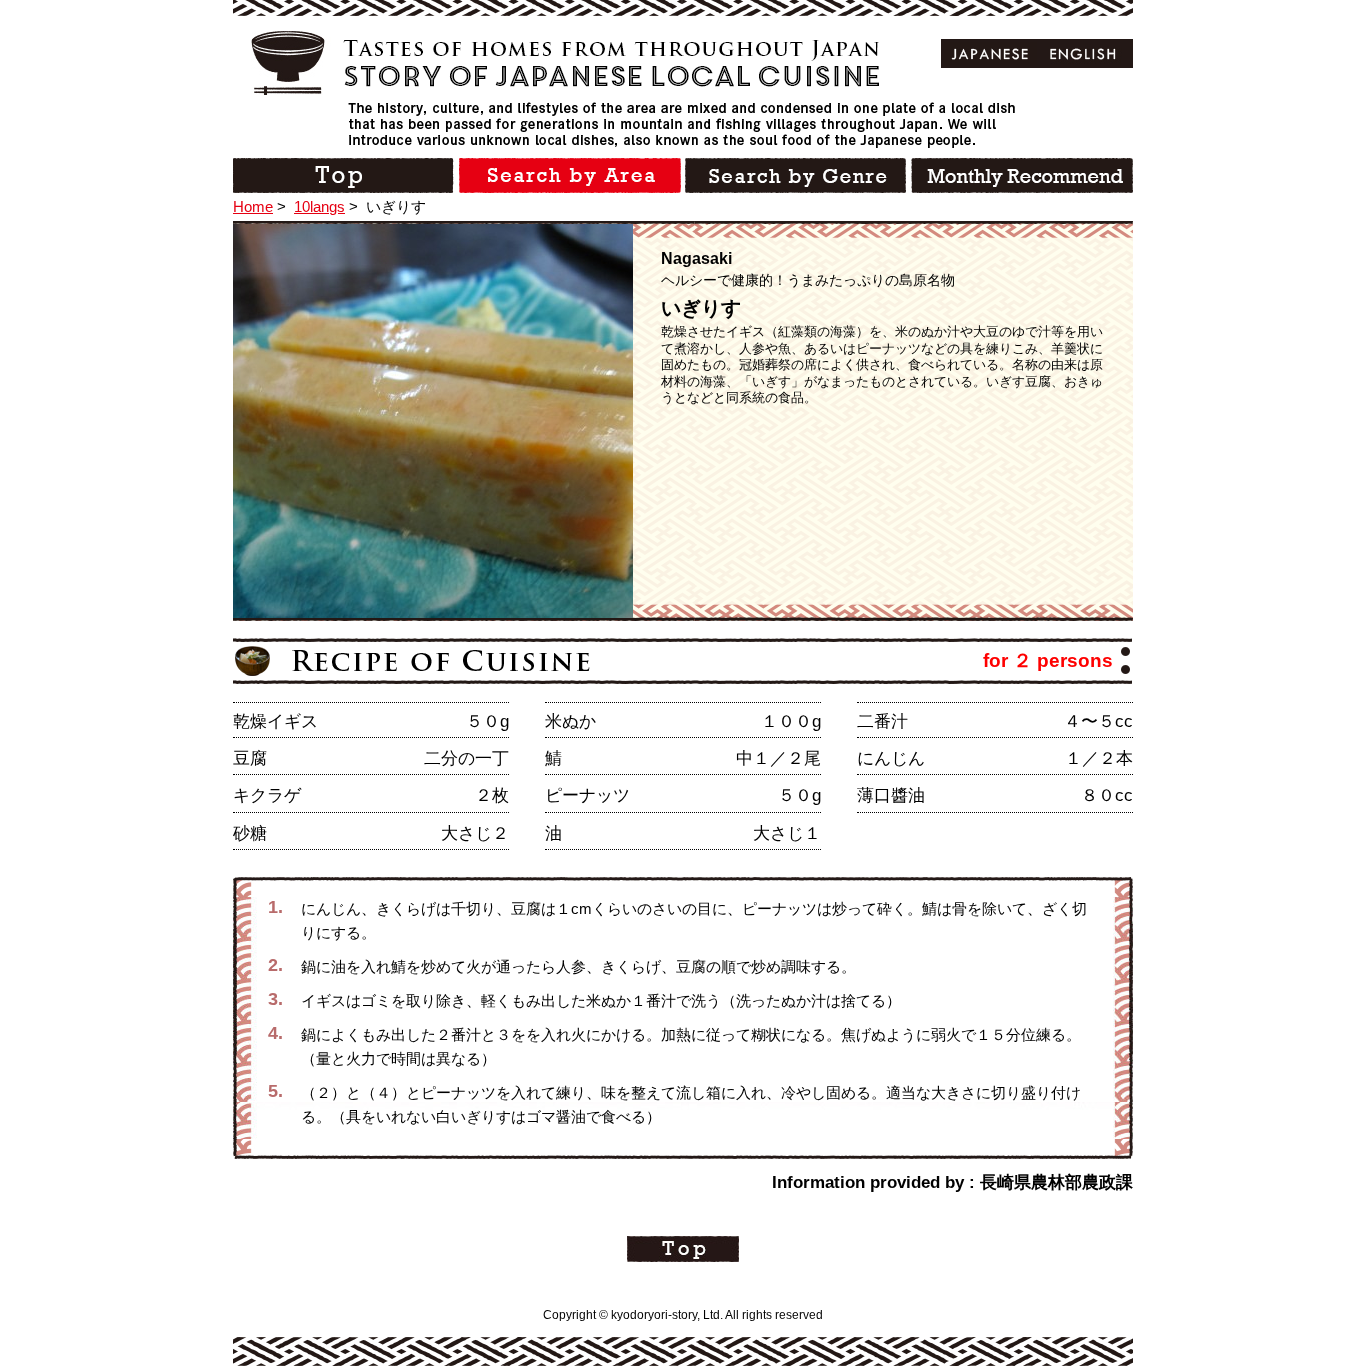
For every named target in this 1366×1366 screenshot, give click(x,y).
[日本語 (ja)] (990, 53)
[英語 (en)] (1083, 53)
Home (253, 206)
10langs (319, 206)
